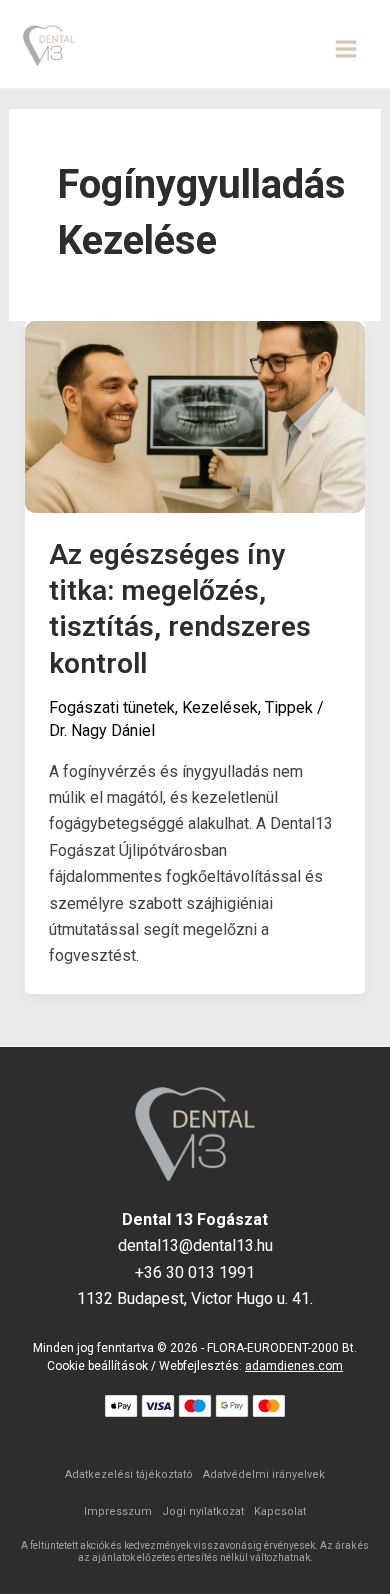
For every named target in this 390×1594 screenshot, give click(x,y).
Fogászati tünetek (112, 707)
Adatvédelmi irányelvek (264, 1474)
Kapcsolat (280, 1511)
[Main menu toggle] (346, 49)
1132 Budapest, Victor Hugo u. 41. (195, 1298)
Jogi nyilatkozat (203, 1511)
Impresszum (118, 1511)
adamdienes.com (294, 1366)
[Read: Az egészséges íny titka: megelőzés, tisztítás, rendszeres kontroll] (195, 415)
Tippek (289, 707)
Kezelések (220, 707)
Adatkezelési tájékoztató (129, 1474)
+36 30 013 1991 (195, 1272)
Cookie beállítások (97, 1366)
